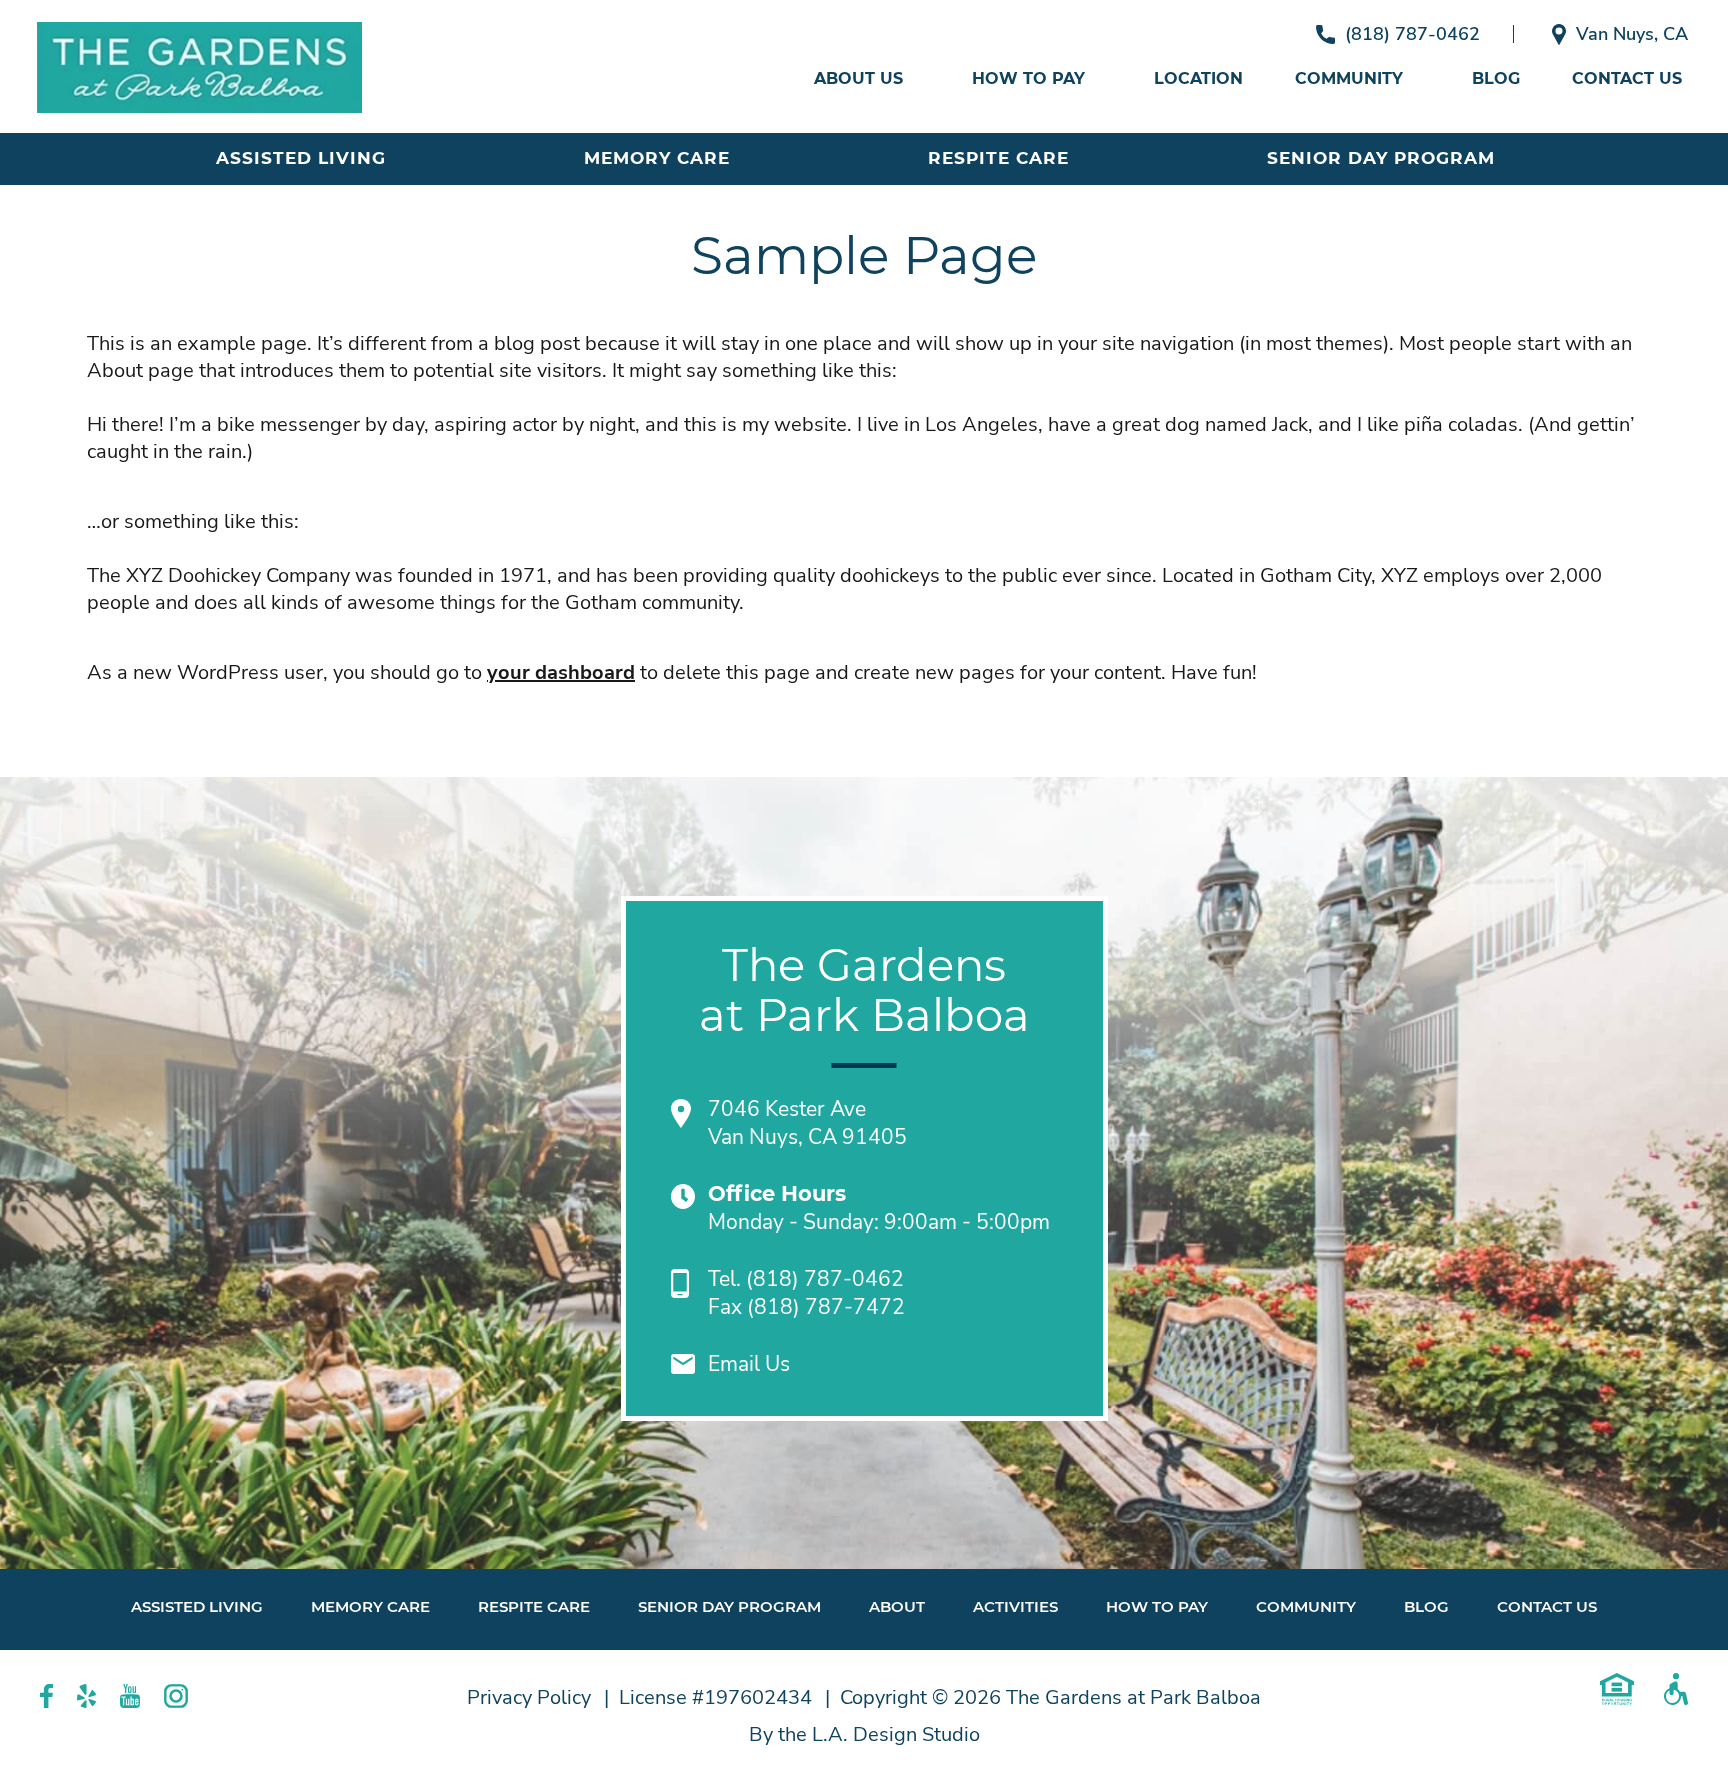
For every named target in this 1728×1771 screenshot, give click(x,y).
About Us (858, 78)
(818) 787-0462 (1412, 34)
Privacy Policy (529, 1697)
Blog (1496, 78)
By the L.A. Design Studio (864, 1734)
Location (1198, 78)
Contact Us (1627, 78)
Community (1349, 78)
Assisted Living (301, 158)
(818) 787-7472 (826, 1307)
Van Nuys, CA (1632, 34)
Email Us (749, 1364)
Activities (1015, 1606)
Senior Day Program (1381, 158)
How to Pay (1028, 78)
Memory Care (657, 158)
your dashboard (561, 672)
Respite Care (998, 158)
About (897, 1606)
